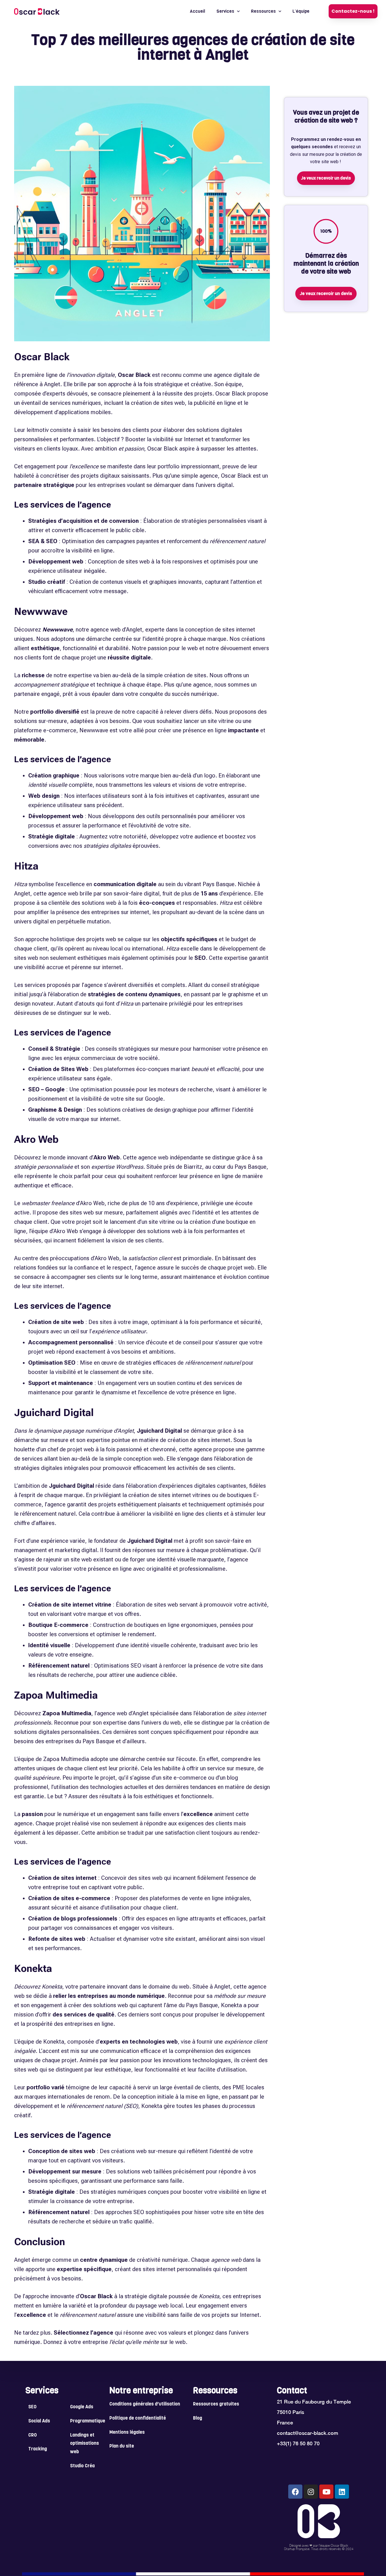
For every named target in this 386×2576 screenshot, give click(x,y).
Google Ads (82, 2407)
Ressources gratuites (216, 2404)
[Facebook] (295, 2492)
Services (225, 11)
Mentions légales (127, 2433)
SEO (32, 2407)
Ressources (263, 11)
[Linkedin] (342, 2492)
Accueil (198, 11)
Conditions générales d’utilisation (145, 2404)
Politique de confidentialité (138, 2418)
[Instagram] (311, 2492)
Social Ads (39, 2421)
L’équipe (301, 11)
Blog (198, 2418)
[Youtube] (326, 2492)
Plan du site (122, 2446)
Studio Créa (82, 2466)
